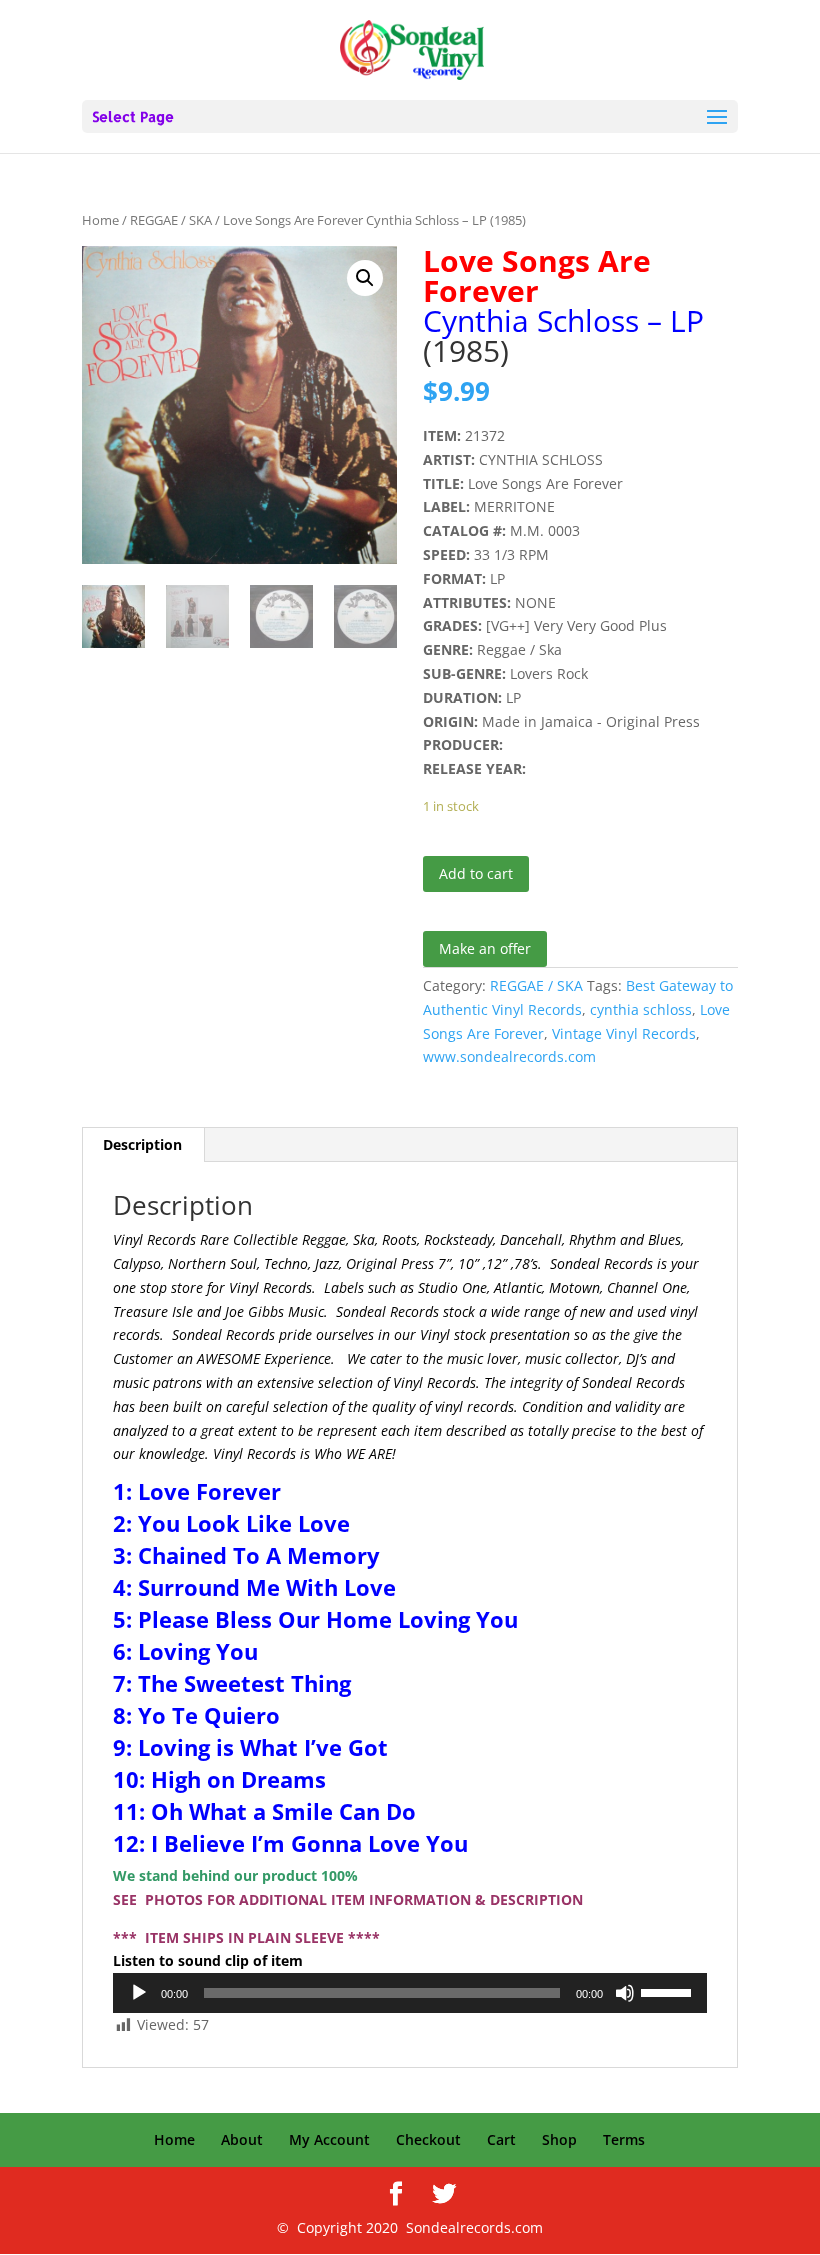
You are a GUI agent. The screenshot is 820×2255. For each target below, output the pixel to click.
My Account (329, 2139)
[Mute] (625, 1993)
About (242, 2139)
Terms (624, 2139)
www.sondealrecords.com (509, 1056)
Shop (559, 2139)
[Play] (139, 1993)
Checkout (428, 2139)
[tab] (143, 1145)
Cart (501, 2139)
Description (142, 1144)
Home (100, 220)
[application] (410, 1993)
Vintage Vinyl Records (624, 1033)
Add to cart (476, 873)
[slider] (669, 1991)
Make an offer (485, 948)
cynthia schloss (641, 1009)
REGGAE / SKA (171, 220)
